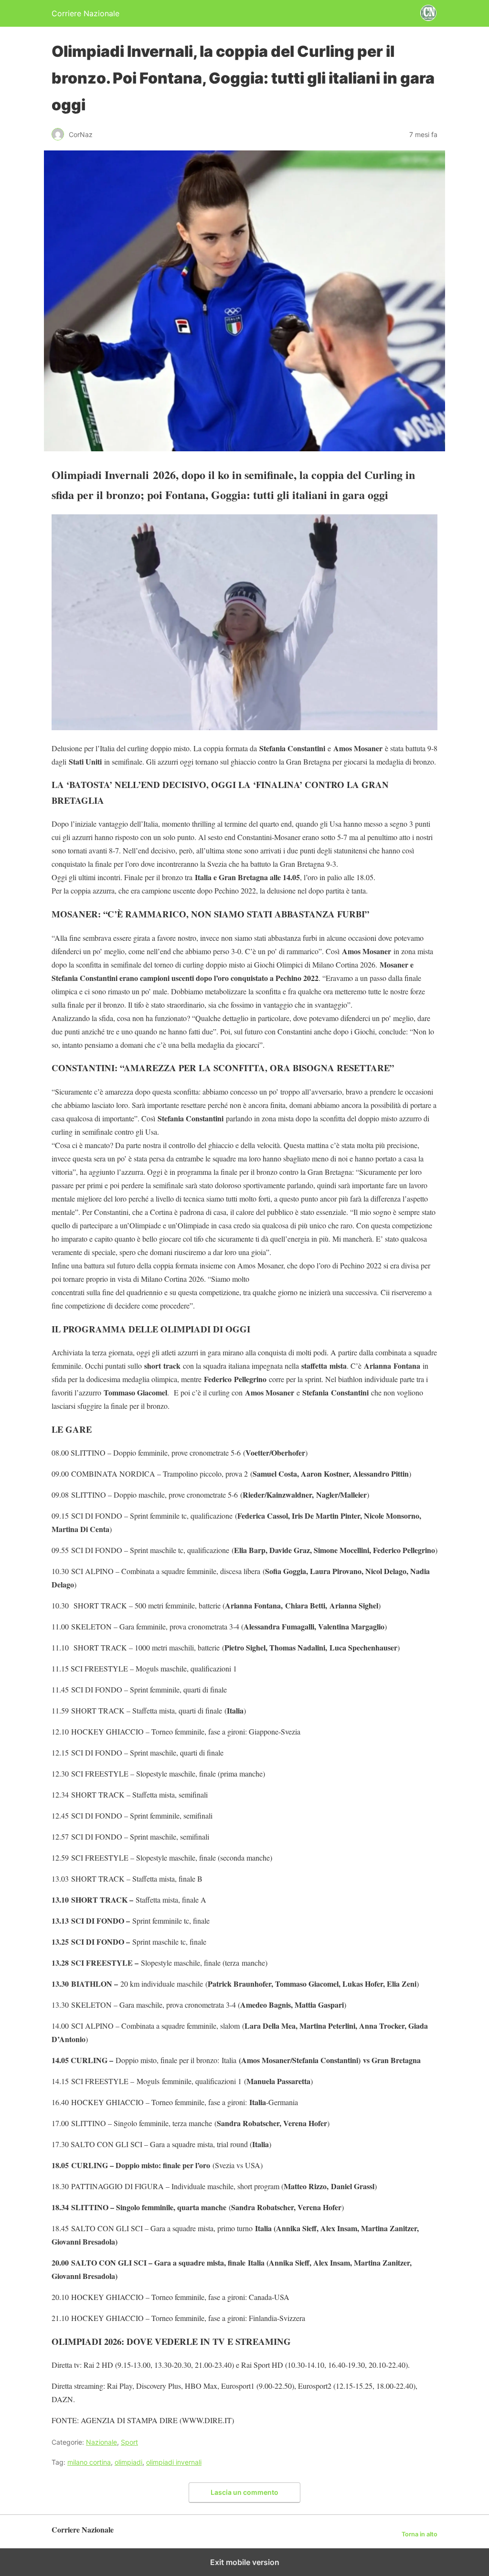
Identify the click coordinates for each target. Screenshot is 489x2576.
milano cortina (89, 2462)
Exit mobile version (245, 2562)
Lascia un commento (244, 2492)
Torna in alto (420, 2534)
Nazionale (101, 2442)
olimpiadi (128, 2462)
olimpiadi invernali (174, 2462)
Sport (129, 2442)
